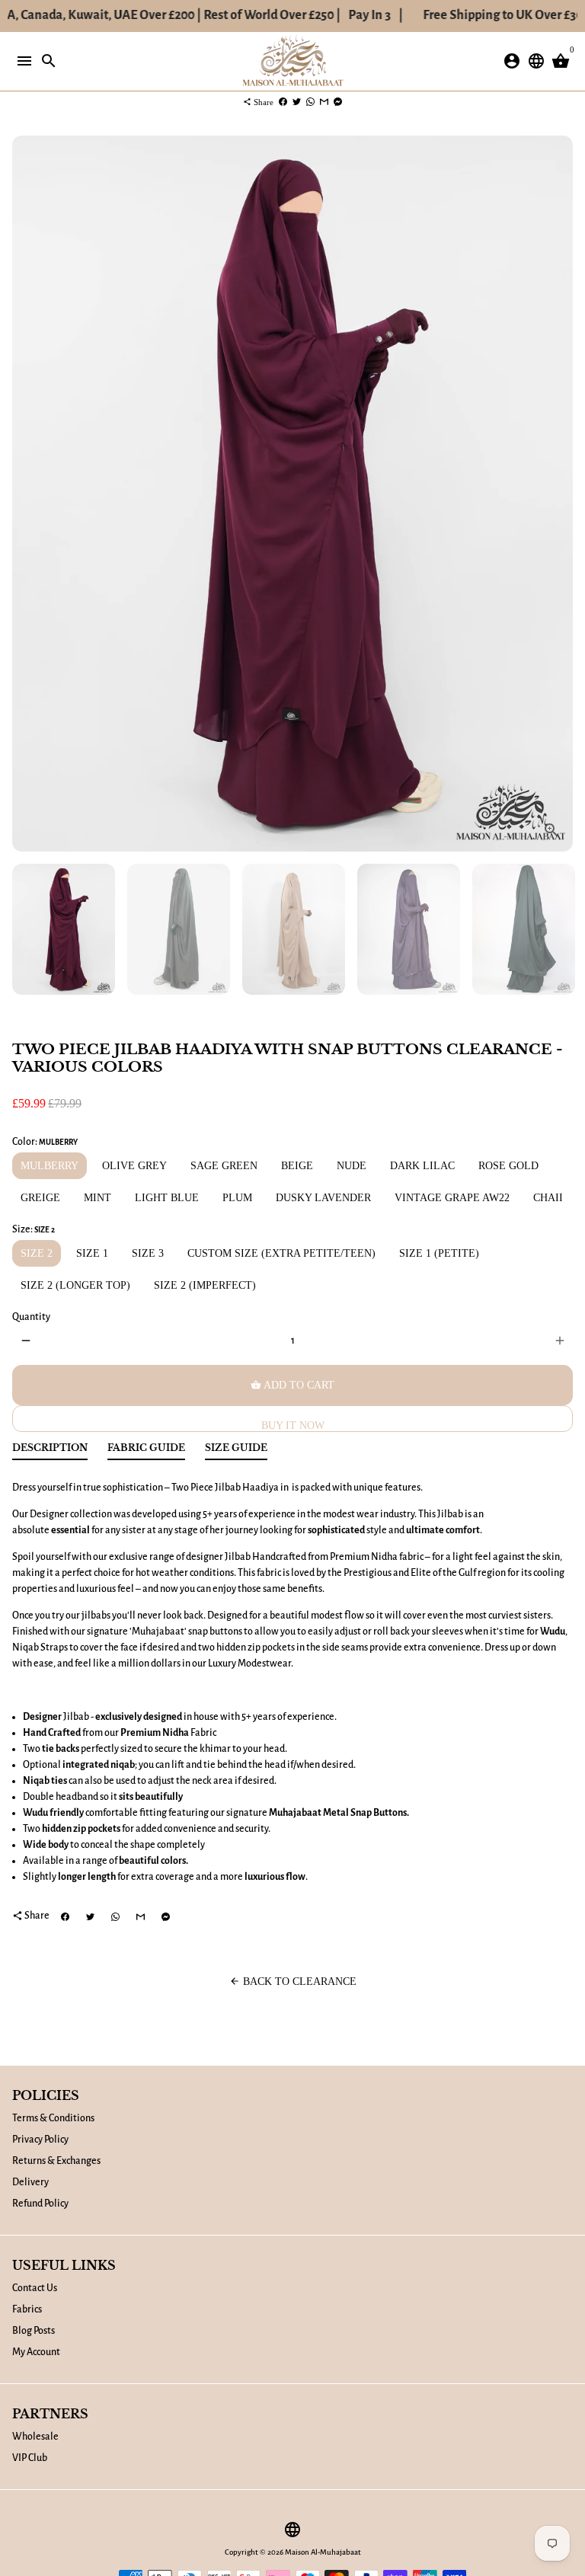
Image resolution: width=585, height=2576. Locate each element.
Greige (40, 1198)
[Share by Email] (324, 102)
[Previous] (26, 494)
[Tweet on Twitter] (297, 102)
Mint (97, 1198)
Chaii (548, 1198)
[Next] (559, 494)
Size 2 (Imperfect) (205, 1285)
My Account (36, 2352)
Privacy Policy (40, 2140)
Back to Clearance (293, 1982)
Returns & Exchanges (56, 2161)
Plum (237, 1198)
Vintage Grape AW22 (452, 1198)
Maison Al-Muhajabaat (323, 2552)
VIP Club (30, 2458)
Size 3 (148, 1253)
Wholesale (35, 2437)
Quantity (31, 1317)
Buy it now (293, 1425)
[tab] (50, 1451)
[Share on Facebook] (283, 102)
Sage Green (224, 1166)
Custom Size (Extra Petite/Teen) (281, 1253)
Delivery (30, 2182)
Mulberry (50, 1166)
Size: (34, 1229)
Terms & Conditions (53, 2118)
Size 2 (37, 1253)
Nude (352, 1166)
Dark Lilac (422, 1166)
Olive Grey (134, 1166)
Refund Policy (40, 2204)
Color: (45, 1142)
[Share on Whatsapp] (310, 102)
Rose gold (508, 1166)
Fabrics (27, 2309)
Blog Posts (34, 2331)
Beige (297, 1166)
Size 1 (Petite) (439, 1253)
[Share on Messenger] (338, 102)
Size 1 (92, 1253)
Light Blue (167, 1198)
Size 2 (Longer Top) (75, 1285)
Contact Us (35, 2288)
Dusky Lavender (323, 1198)
